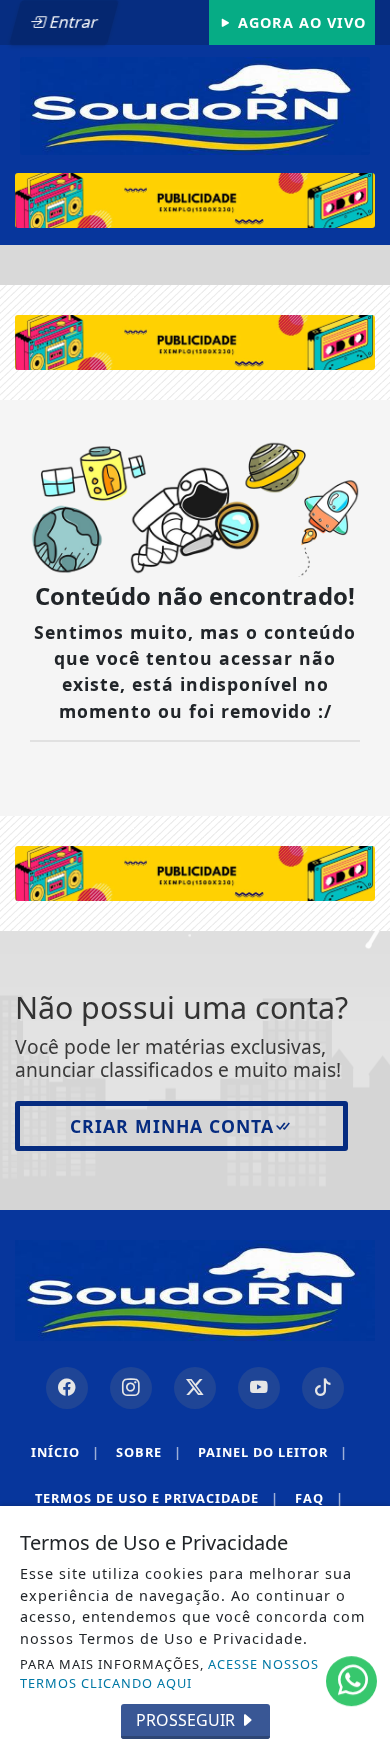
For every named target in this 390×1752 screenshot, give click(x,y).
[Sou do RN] (195, 104)
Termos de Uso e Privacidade (157, 1498)
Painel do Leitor (273, 1452)
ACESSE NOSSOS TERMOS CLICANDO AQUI (169, 1673)
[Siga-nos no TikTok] (323, 1388)
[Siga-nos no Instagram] (131, 1388)
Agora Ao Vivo (299, 22)
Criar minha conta (172, 1126)
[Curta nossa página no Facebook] (67, 1388)
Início (65, 1452)
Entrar (72, 22)
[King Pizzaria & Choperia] (195, 200)
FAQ (319, 1498)
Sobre (149, 1452)
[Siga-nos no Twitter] (195, 1388)
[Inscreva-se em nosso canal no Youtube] (259, 1388)
